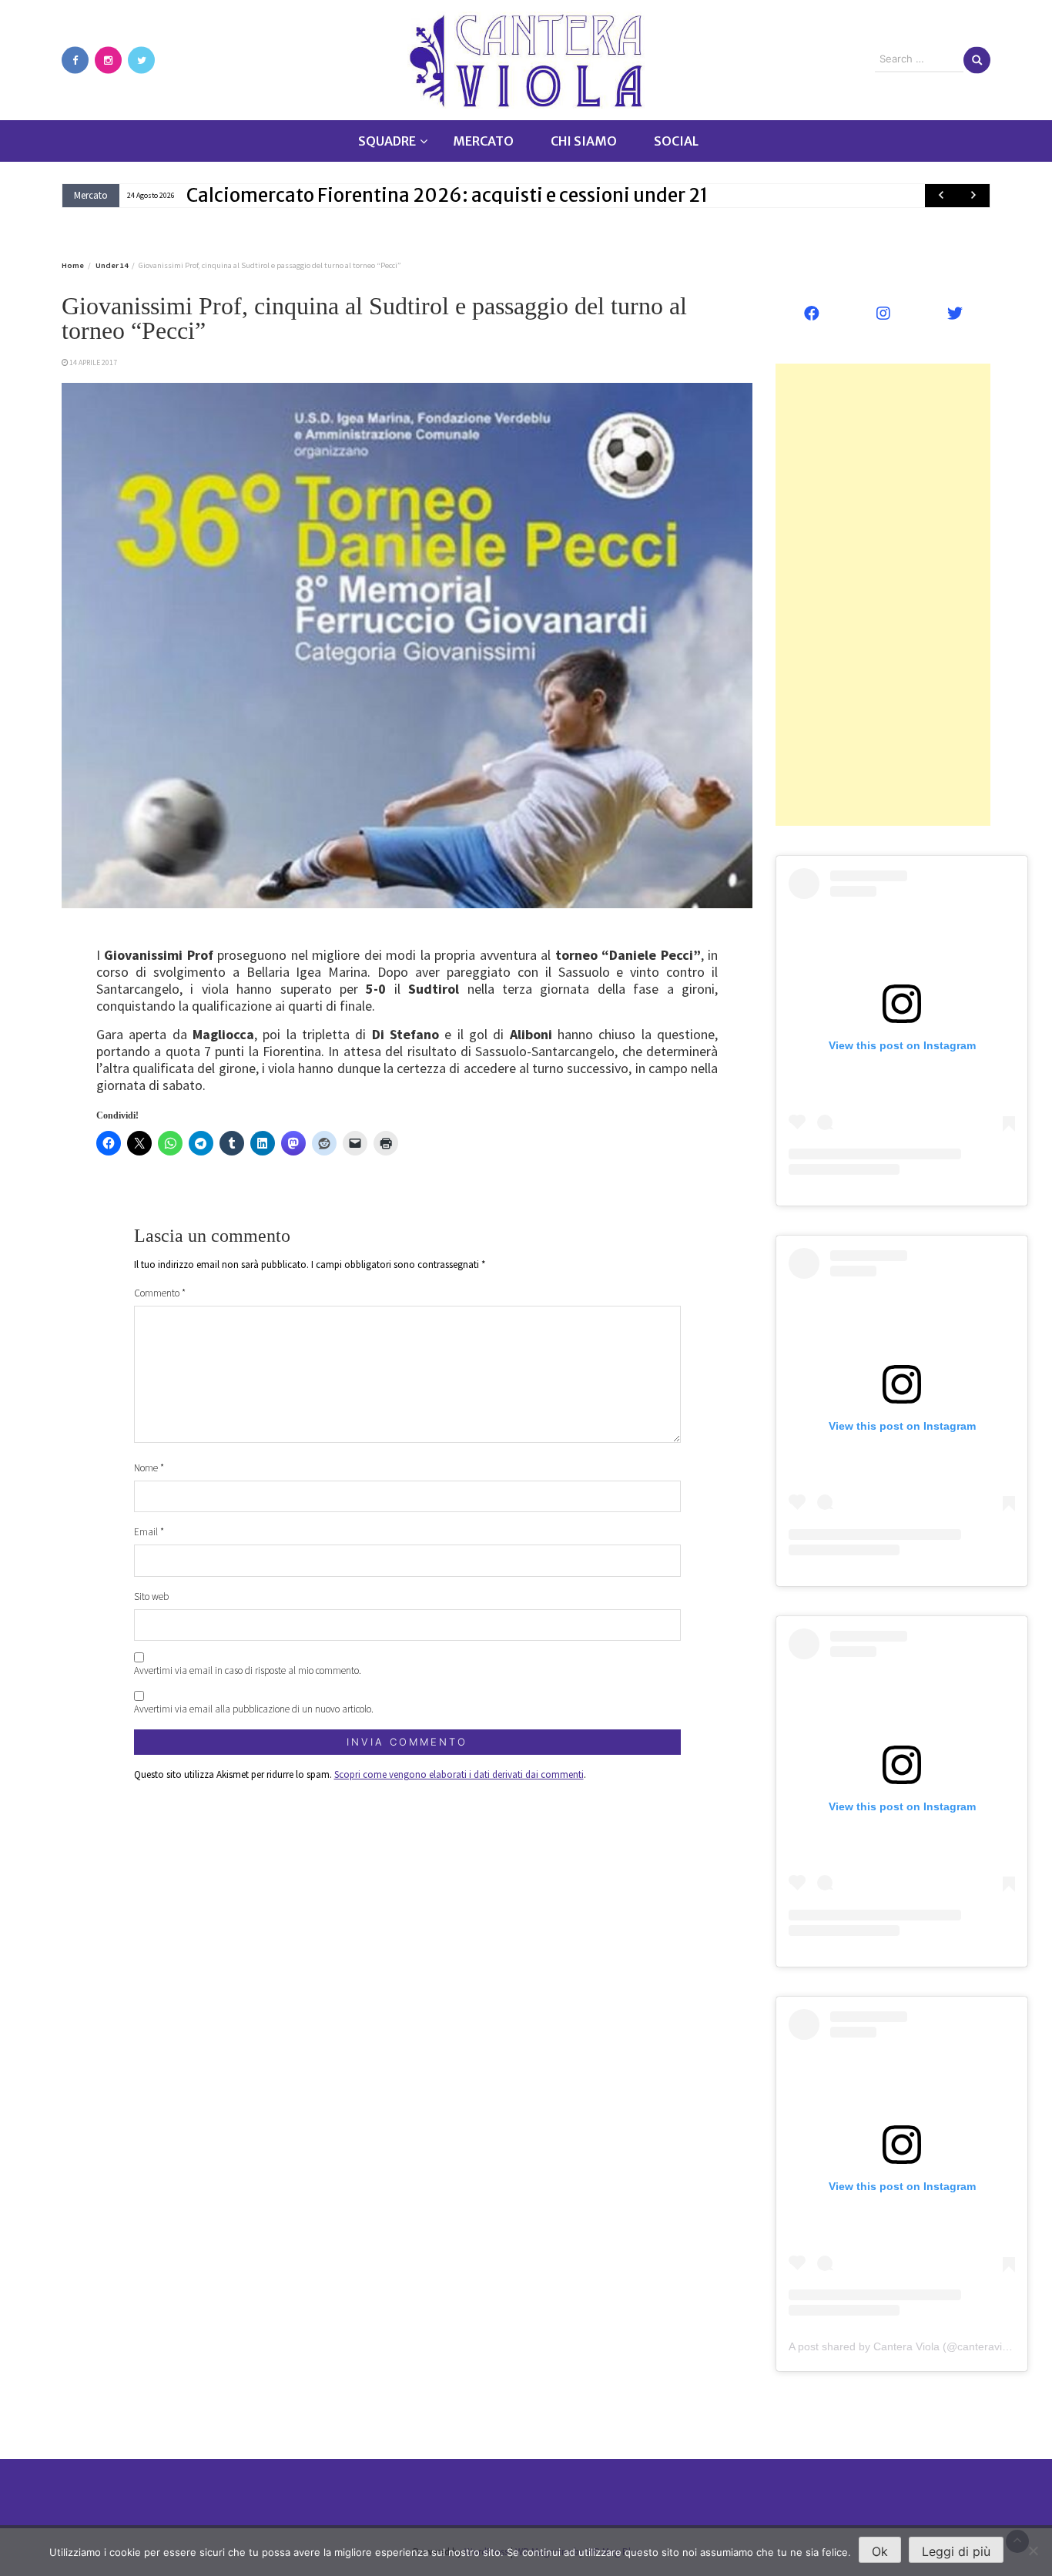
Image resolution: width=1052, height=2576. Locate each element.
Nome (149, 1468)
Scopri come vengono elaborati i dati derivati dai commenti (459, 1774)
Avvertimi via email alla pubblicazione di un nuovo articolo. (254, 1709)
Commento (160, 1293)
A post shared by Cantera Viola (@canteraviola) (905, 2346)
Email (149, 1532)
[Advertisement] (883, 595)
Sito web (151, 1597)
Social (676, 141)
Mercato (483, 141)
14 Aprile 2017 (93, 362)
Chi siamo (584, 141)
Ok (880, 2551)
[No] (1033, 2551)
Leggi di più (956, 2551)
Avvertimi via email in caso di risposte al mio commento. (248, 1670)
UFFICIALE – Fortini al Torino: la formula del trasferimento (440, 195)
